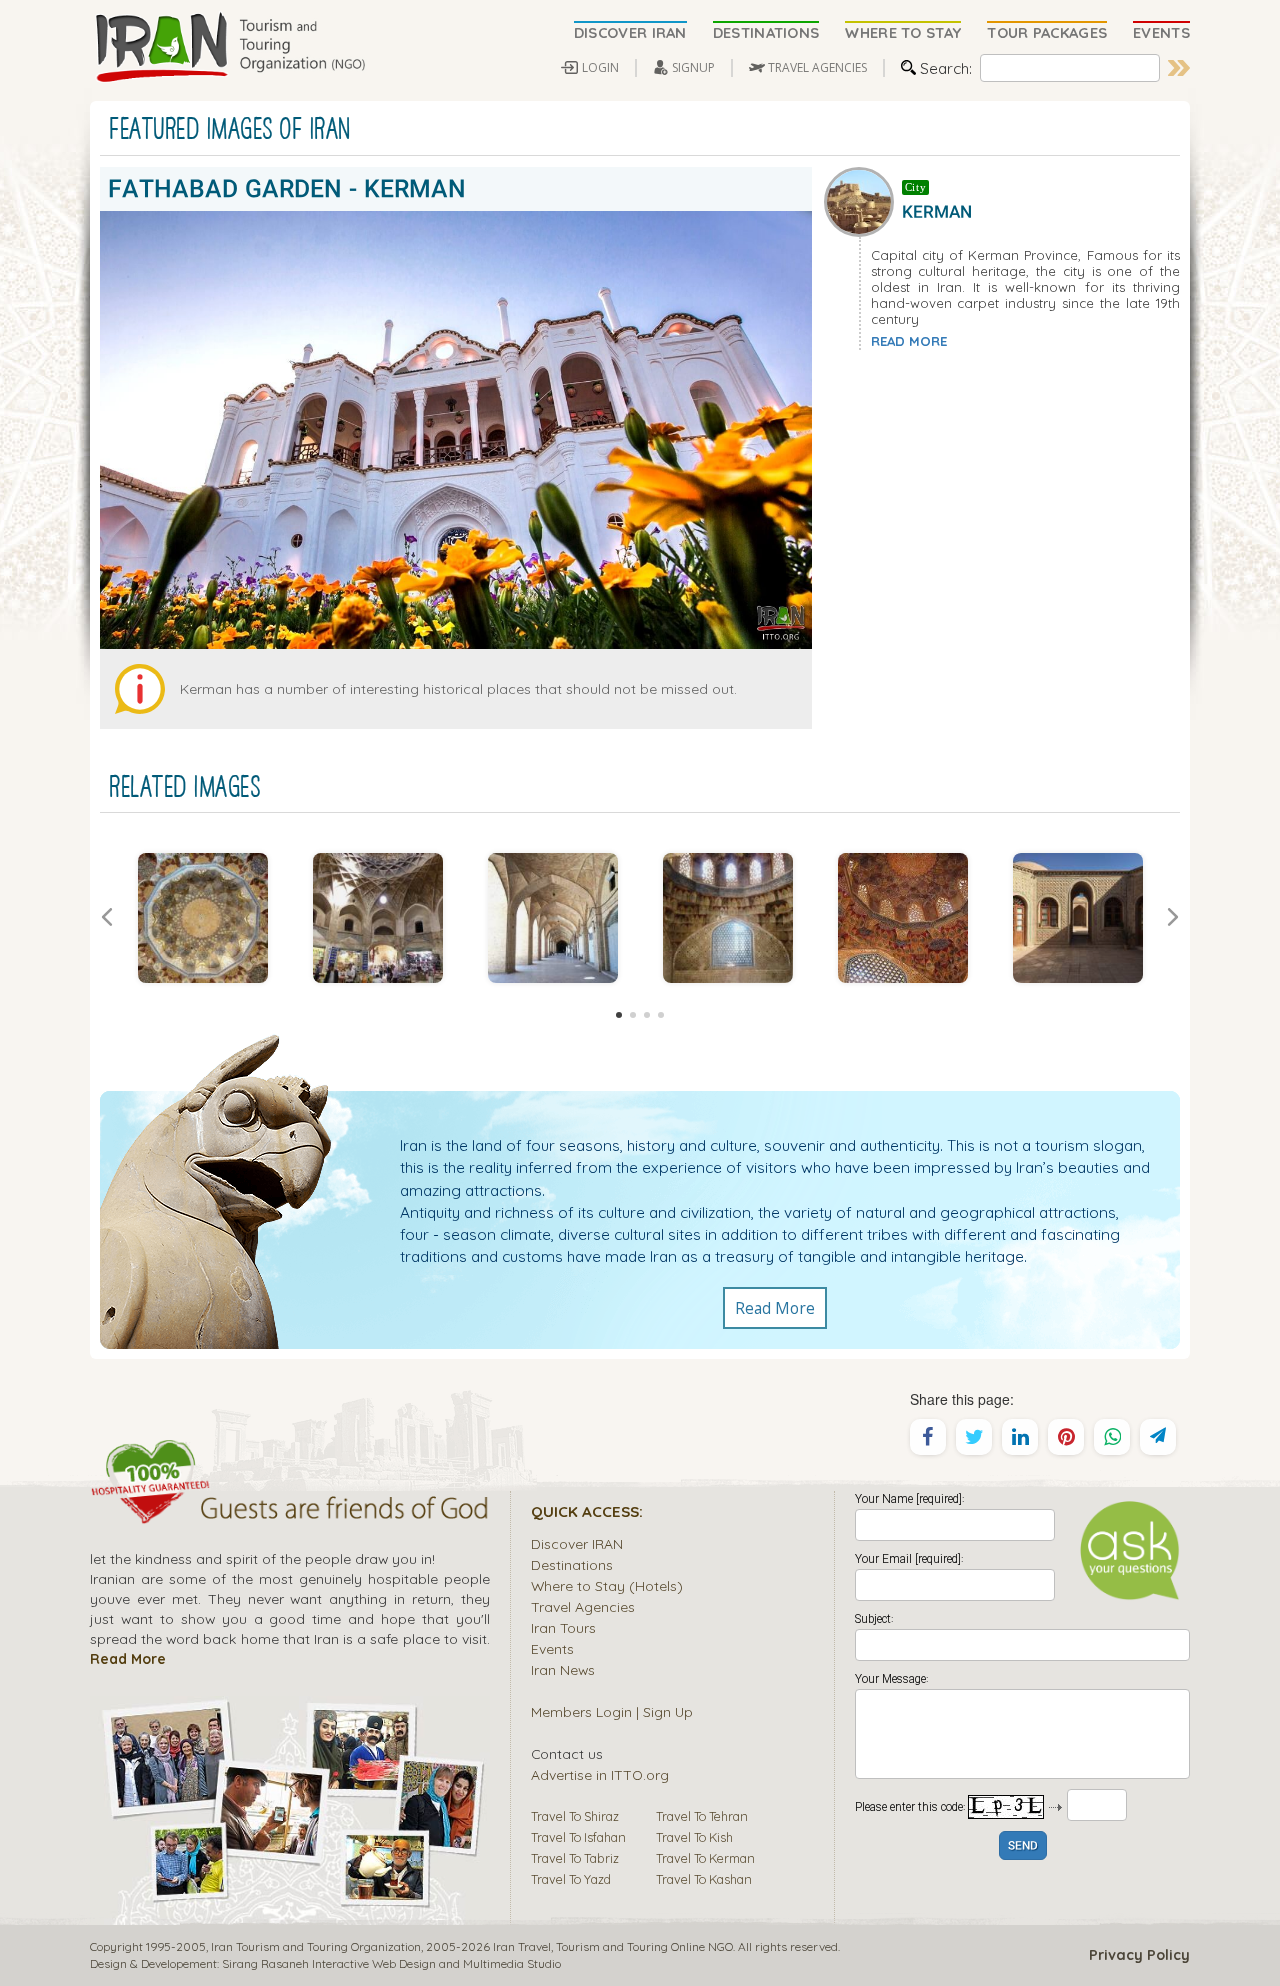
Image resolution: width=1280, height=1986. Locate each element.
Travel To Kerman (705, 1858)
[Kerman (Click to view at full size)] (1077, 918)
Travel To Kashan (704, 1879)
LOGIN (600, 67)
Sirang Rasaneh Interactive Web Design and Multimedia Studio (391, 1963)
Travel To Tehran (702, 1816)
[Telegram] (1158, 1437)
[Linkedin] (1020, 1437)
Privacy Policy (1139, 1955)
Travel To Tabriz (575, 1858)
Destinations (572, 1564)
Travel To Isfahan (578, 1837)
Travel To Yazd (571, 1879)
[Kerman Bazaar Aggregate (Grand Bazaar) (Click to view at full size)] (377, 918)
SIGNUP (693, 67)
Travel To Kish (694, 1837)
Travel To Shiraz (575, 1816)
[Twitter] (974, 1437)
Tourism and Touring (612, 1946)
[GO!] (1179, 68)
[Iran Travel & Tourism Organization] (230, 48)
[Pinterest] (1066, 1437)
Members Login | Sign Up (612, 1711)
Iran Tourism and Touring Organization (316, 1946)
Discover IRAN (577, 1543)
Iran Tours (563, 1627)
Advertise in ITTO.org (600, 1774)
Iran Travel (522, 1946)
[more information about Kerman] (863, 199)
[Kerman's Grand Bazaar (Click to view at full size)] (552, 918)
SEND (1023, 1846)
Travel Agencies (583, 1606)
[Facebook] (928, 1437)
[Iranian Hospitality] (290, 1511)
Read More (775, 1308)
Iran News (563, 1669)
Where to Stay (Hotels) (607, 1585)
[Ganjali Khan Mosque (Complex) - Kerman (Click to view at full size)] (202, 918)
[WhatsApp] (1112, 1437)
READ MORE (909, 341)
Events (552, 1648)
